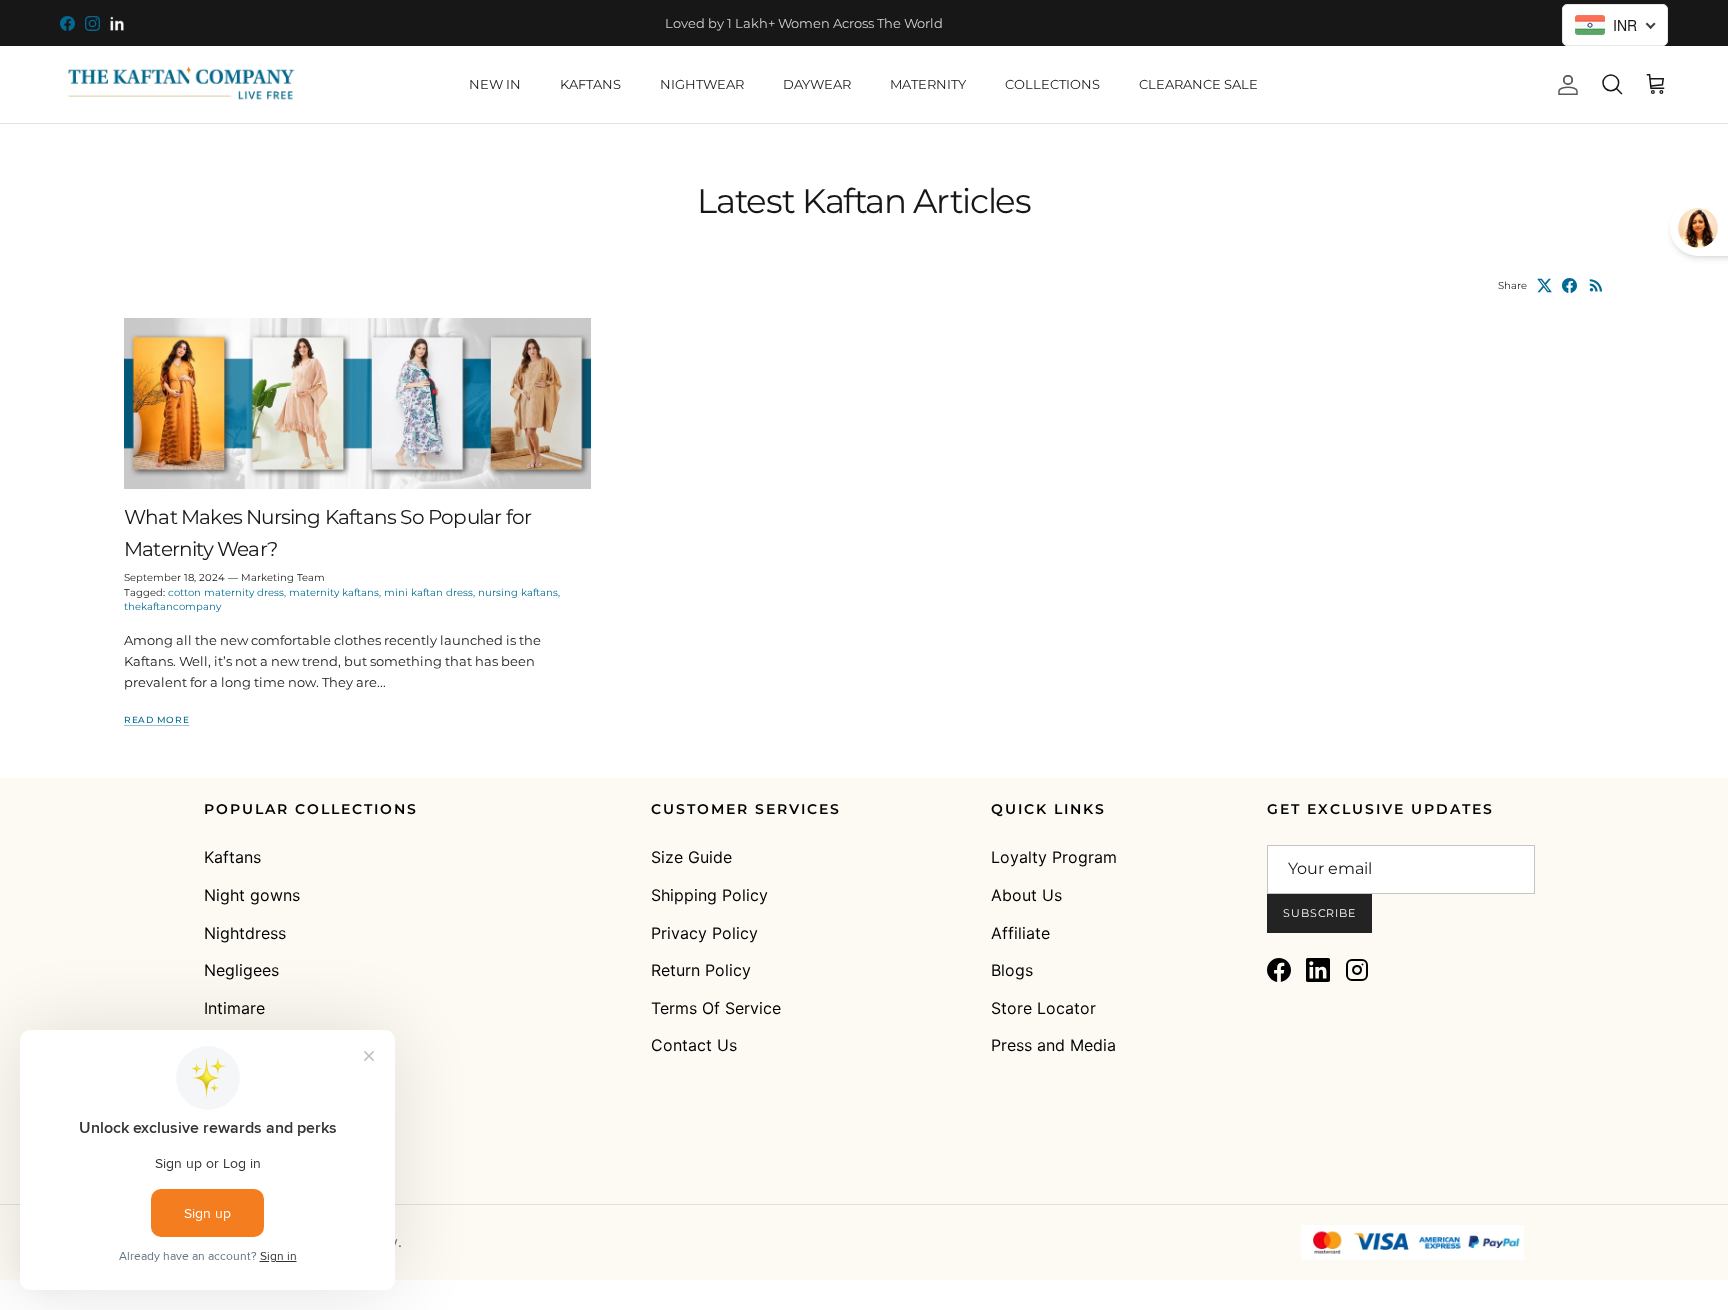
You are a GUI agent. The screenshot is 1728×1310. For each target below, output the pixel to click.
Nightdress (245, 933)
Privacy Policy (704, 933)
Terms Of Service (716, 1008)
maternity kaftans (334, 592)
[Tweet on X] (1544, 285)
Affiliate (1020, 933)
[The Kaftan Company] (180, 84)
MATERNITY (928, 84)
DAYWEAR (817, 84)
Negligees (241, 970)
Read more (156, 719)
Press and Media (1053, 1045)
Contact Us (694, 1045)
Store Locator (1043, 1008)
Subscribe (1319, 913)
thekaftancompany (172, 606)
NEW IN (495, 84)
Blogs (1012, 970)
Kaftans (232, 857)
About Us (1026, 895)
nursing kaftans (518, 592)
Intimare (234, 1008)
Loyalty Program (1054, 857)
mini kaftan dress (428, 592)
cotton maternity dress (226, 592)
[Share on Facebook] (1569, 285)
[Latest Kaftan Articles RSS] (1596, 285)
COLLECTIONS (1052, 84)
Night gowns (252, 895)
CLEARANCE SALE (1198, 84)
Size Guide (691, 857)
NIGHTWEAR (702, 84)
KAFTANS (590, 84)
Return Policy (701, 970)
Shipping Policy (709, 895)
